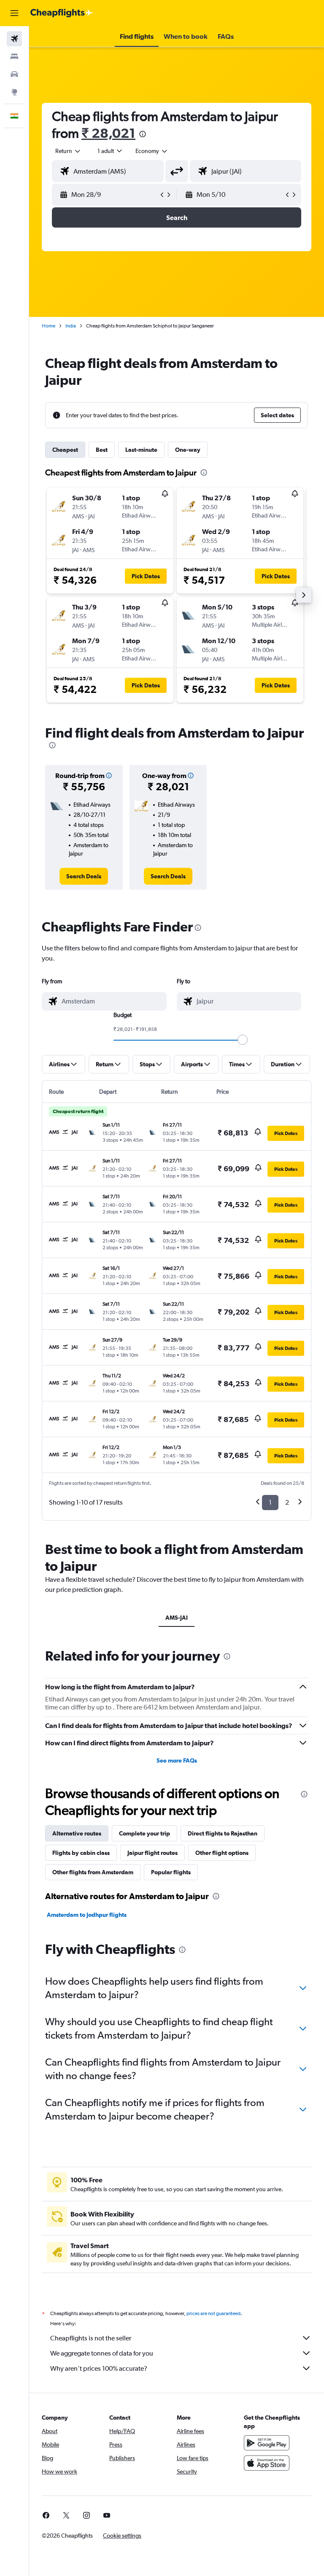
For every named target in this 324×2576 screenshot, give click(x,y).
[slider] (243, 1040)
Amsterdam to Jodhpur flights (87, 1915)
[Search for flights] (14, 39)
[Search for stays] (14, 56)
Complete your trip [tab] (144, 1833)
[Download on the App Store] (267, 2463)
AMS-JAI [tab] (177, 1618)
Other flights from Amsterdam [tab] (93, 1872)
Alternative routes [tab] (77, 1833)
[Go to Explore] (14, 92)
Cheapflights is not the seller (91, 2338)
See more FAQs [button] (177, 1760)
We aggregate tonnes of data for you (102, 2353)
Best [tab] (102, 450)
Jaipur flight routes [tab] (153, 1853)
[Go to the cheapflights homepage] (62, 13)
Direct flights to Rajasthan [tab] (223, 1833)
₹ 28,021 (108, 133)
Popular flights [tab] (171, 1872)
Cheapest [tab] (65, 450)
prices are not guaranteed (213, 2313)
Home (49, 326)
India (71, 326)
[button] (14, 13)
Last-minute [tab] (141, 450)
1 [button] (270, 1502)
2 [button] (287, 1502)
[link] (84, 876)
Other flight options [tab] (222, 1853)
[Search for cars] (14, 74)
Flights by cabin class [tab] (81, 1853)
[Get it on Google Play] (267, 2443)
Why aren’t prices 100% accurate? (99, 2368)
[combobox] (152, 151)
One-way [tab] (188, 450)
